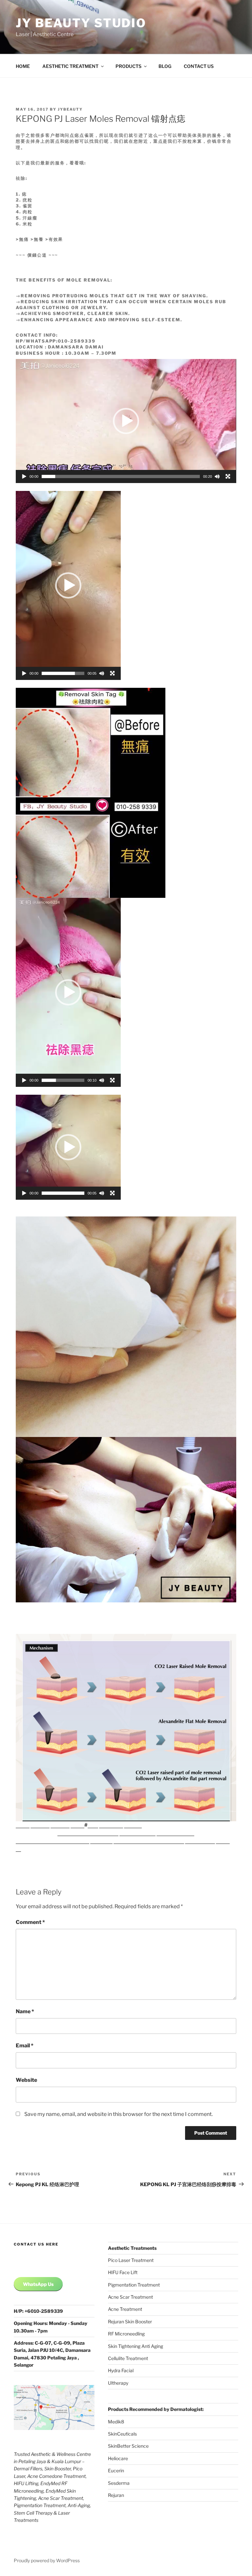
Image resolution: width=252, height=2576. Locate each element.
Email (25, 2046)
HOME (23, 66)
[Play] (24, 476)
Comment (30, 1922)
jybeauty (70, 109)
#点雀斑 (60, 1825)
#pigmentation (175, 1833)
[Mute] (217, 476)
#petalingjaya (131, 1841)
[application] (126, 421)
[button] (126, 421)
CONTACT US (199, 66)
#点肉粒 (40, 1825)
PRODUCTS (128, 66)
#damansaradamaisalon (88, 1833)
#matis (133, 1825)
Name (25, 2011)
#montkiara (200, 1841)
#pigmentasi (32, 1841)
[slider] (121, 476)
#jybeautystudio (68, 1841)
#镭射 (77, 1825)
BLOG (165, 66)
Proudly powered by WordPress (47, 2560)
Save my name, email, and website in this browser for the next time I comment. (118, 2114)
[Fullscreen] (228, 476)
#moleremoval (137, 1833)
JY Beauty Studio (81, 23)
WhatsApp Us (38, 2284)
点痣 (93, 1825)
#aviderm (111, 1825)
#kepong (101, 1841)
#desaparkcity (166, 1841)
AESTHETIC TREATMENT (70, 66)
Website (26, 2080)
